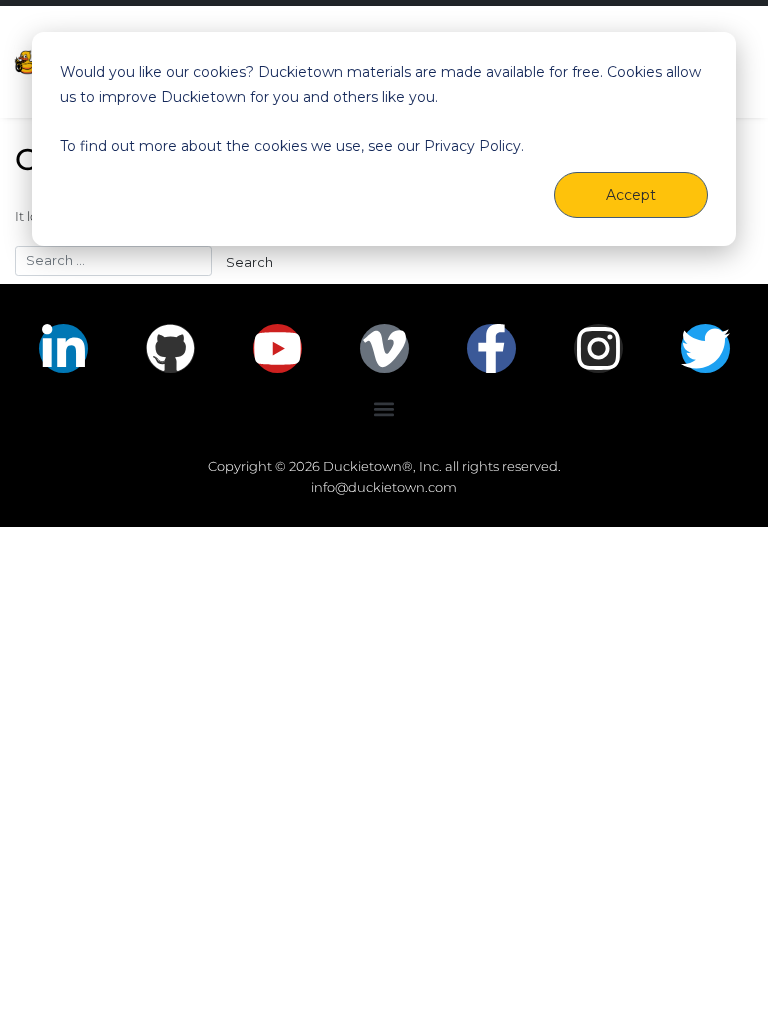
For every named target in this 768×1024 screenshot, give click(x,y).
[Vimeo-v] (384, 348)
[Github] (170, 348)
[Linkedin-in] (63, 348)
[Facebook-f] (491, 348)
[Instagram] (598, 348)
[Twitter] (705, 348)
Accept (631, 195)
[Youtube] (277, 348)
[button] (384, 409)
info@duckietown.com (384, 487)
